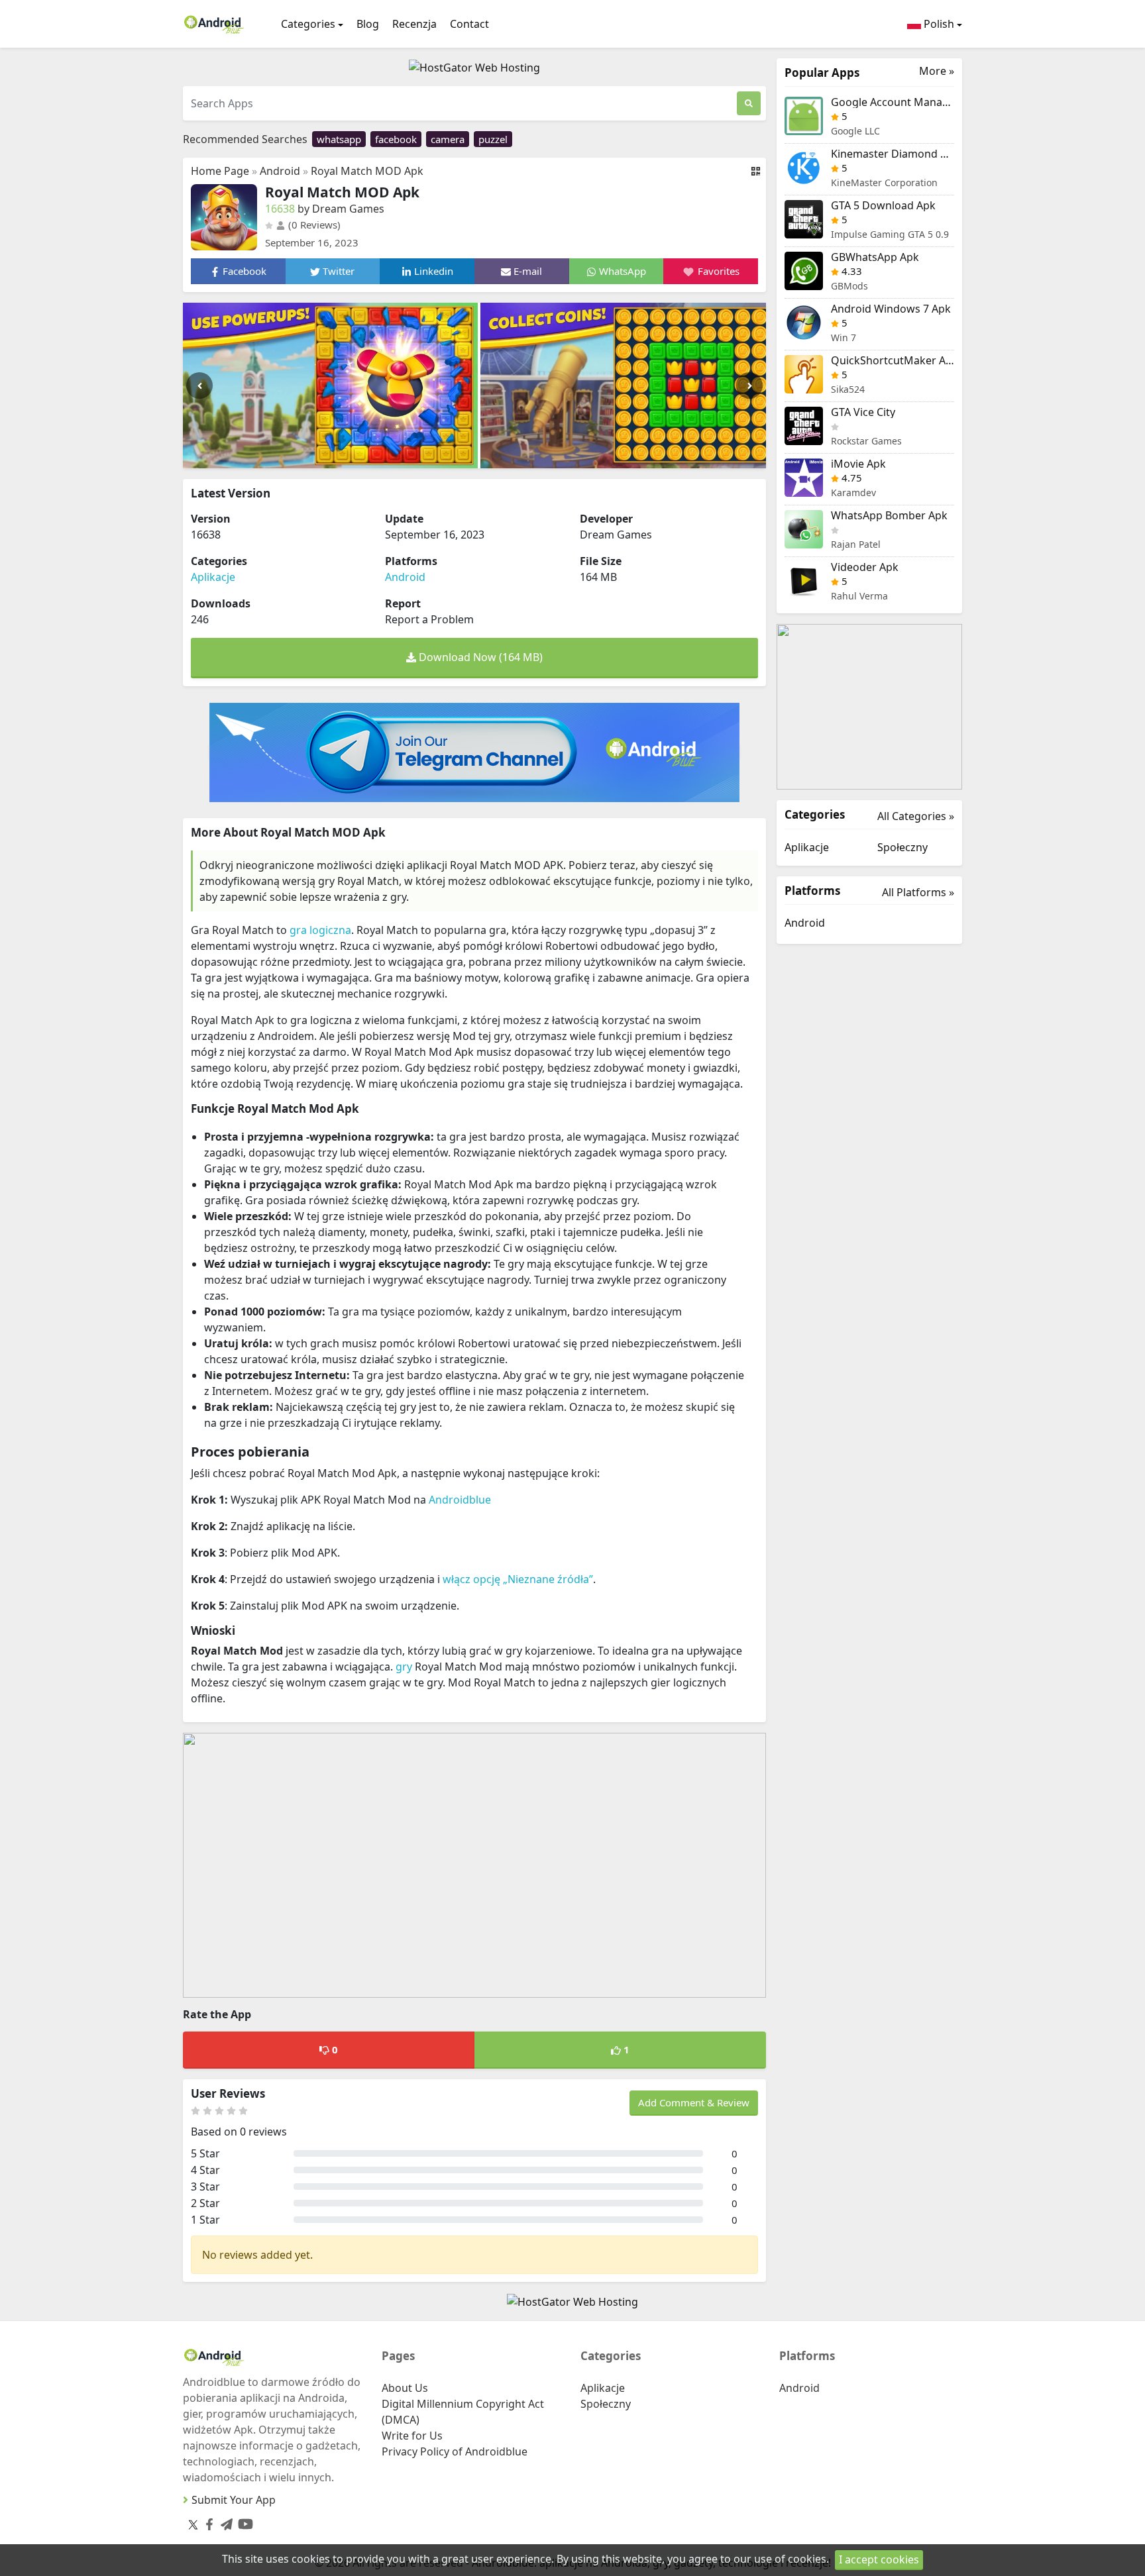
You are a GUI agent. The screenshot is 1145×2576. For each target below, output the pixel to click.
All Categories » (916, 816)
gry (404, 1667)
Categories (308, 24)
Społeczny (902, 847)
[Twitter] (193, 2524)
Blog (368, 24)
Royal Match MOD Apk (367, 171)
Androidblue (460, 1500)
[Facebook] (207, 2521)
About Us (405, 2388)
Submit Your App (234, 2500)
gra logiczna (320, 930)
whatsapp (339, 139)
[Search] (749, 103)
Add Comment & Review (694, 2102)
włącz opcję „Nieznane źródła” (518, 1579)
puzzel (493, 139)
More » (937, 71)
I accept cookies (879, 2559)
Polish (938, 24)
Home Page (220, 171)
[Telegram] (224, 2521)
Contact (469, 24)
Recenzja (414, 24)
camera (448, 139)
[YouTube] (243, 2521)
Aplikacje (213, 577)
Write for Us (412, 2436)
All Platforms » (918, 892)
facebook (396, 139)
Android (280, 171)
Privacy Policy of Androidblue (455, 2451)
